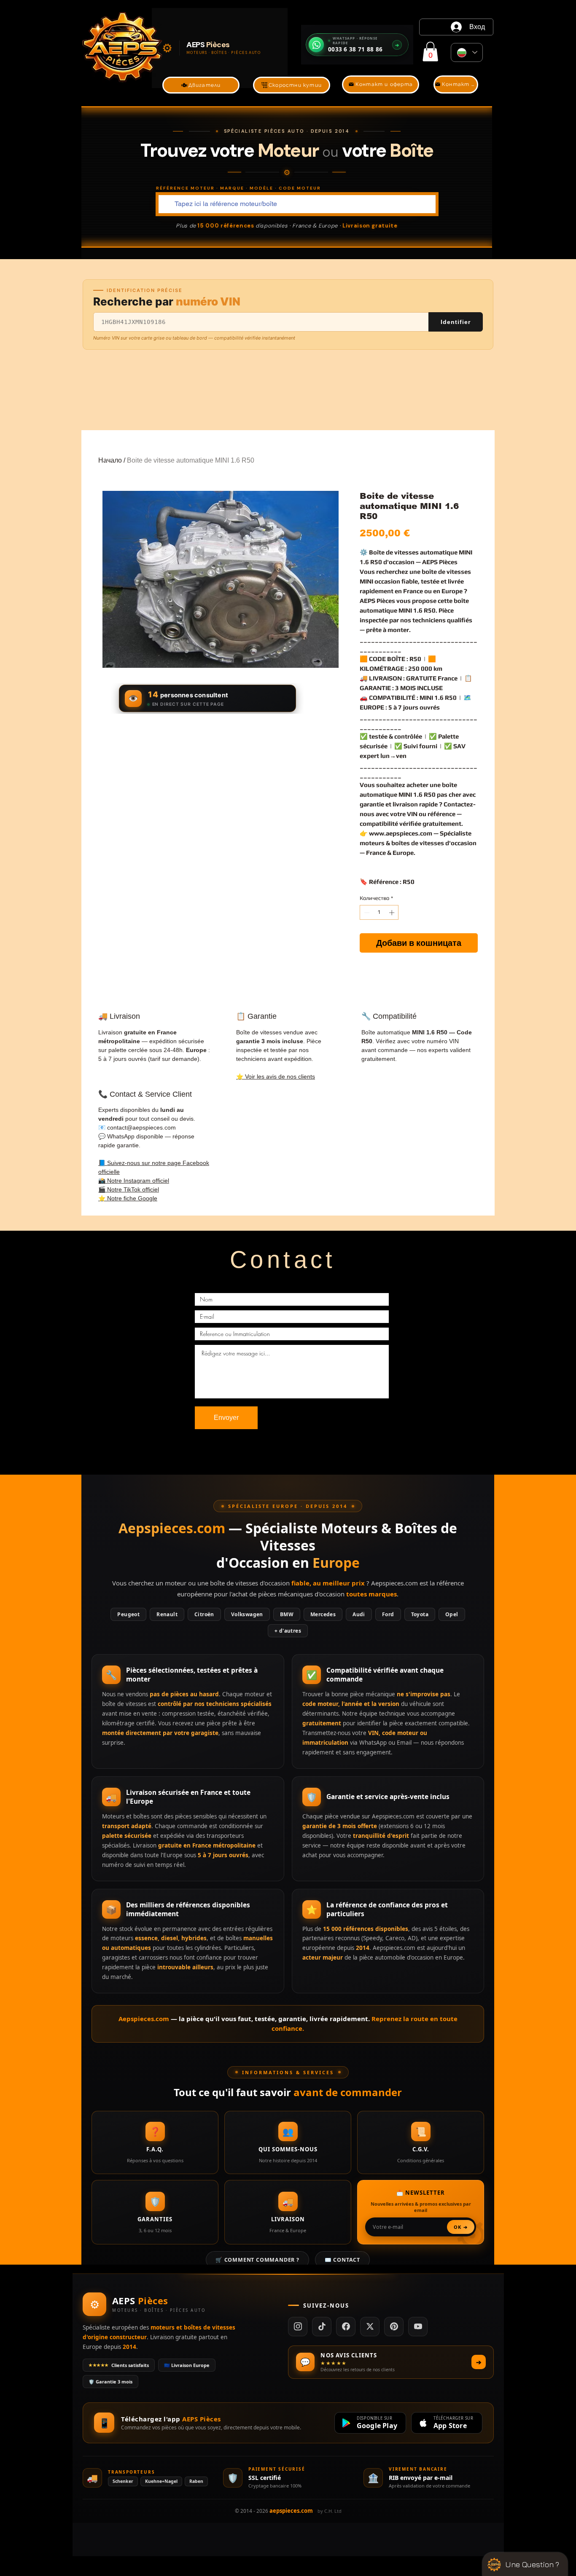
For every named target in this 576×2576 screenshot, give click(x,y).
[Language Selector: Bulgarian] (467, 52)
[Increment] (393, 913)
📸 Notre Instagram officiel (134, 1181)
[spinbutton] (379, 913)
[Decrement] (366, 913)
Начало (110, 460)
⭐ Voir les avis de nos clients (276, 1076)
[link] (430, 52)
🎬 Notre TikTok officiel (129, 1189)
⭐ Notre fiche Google (128, 1198)
